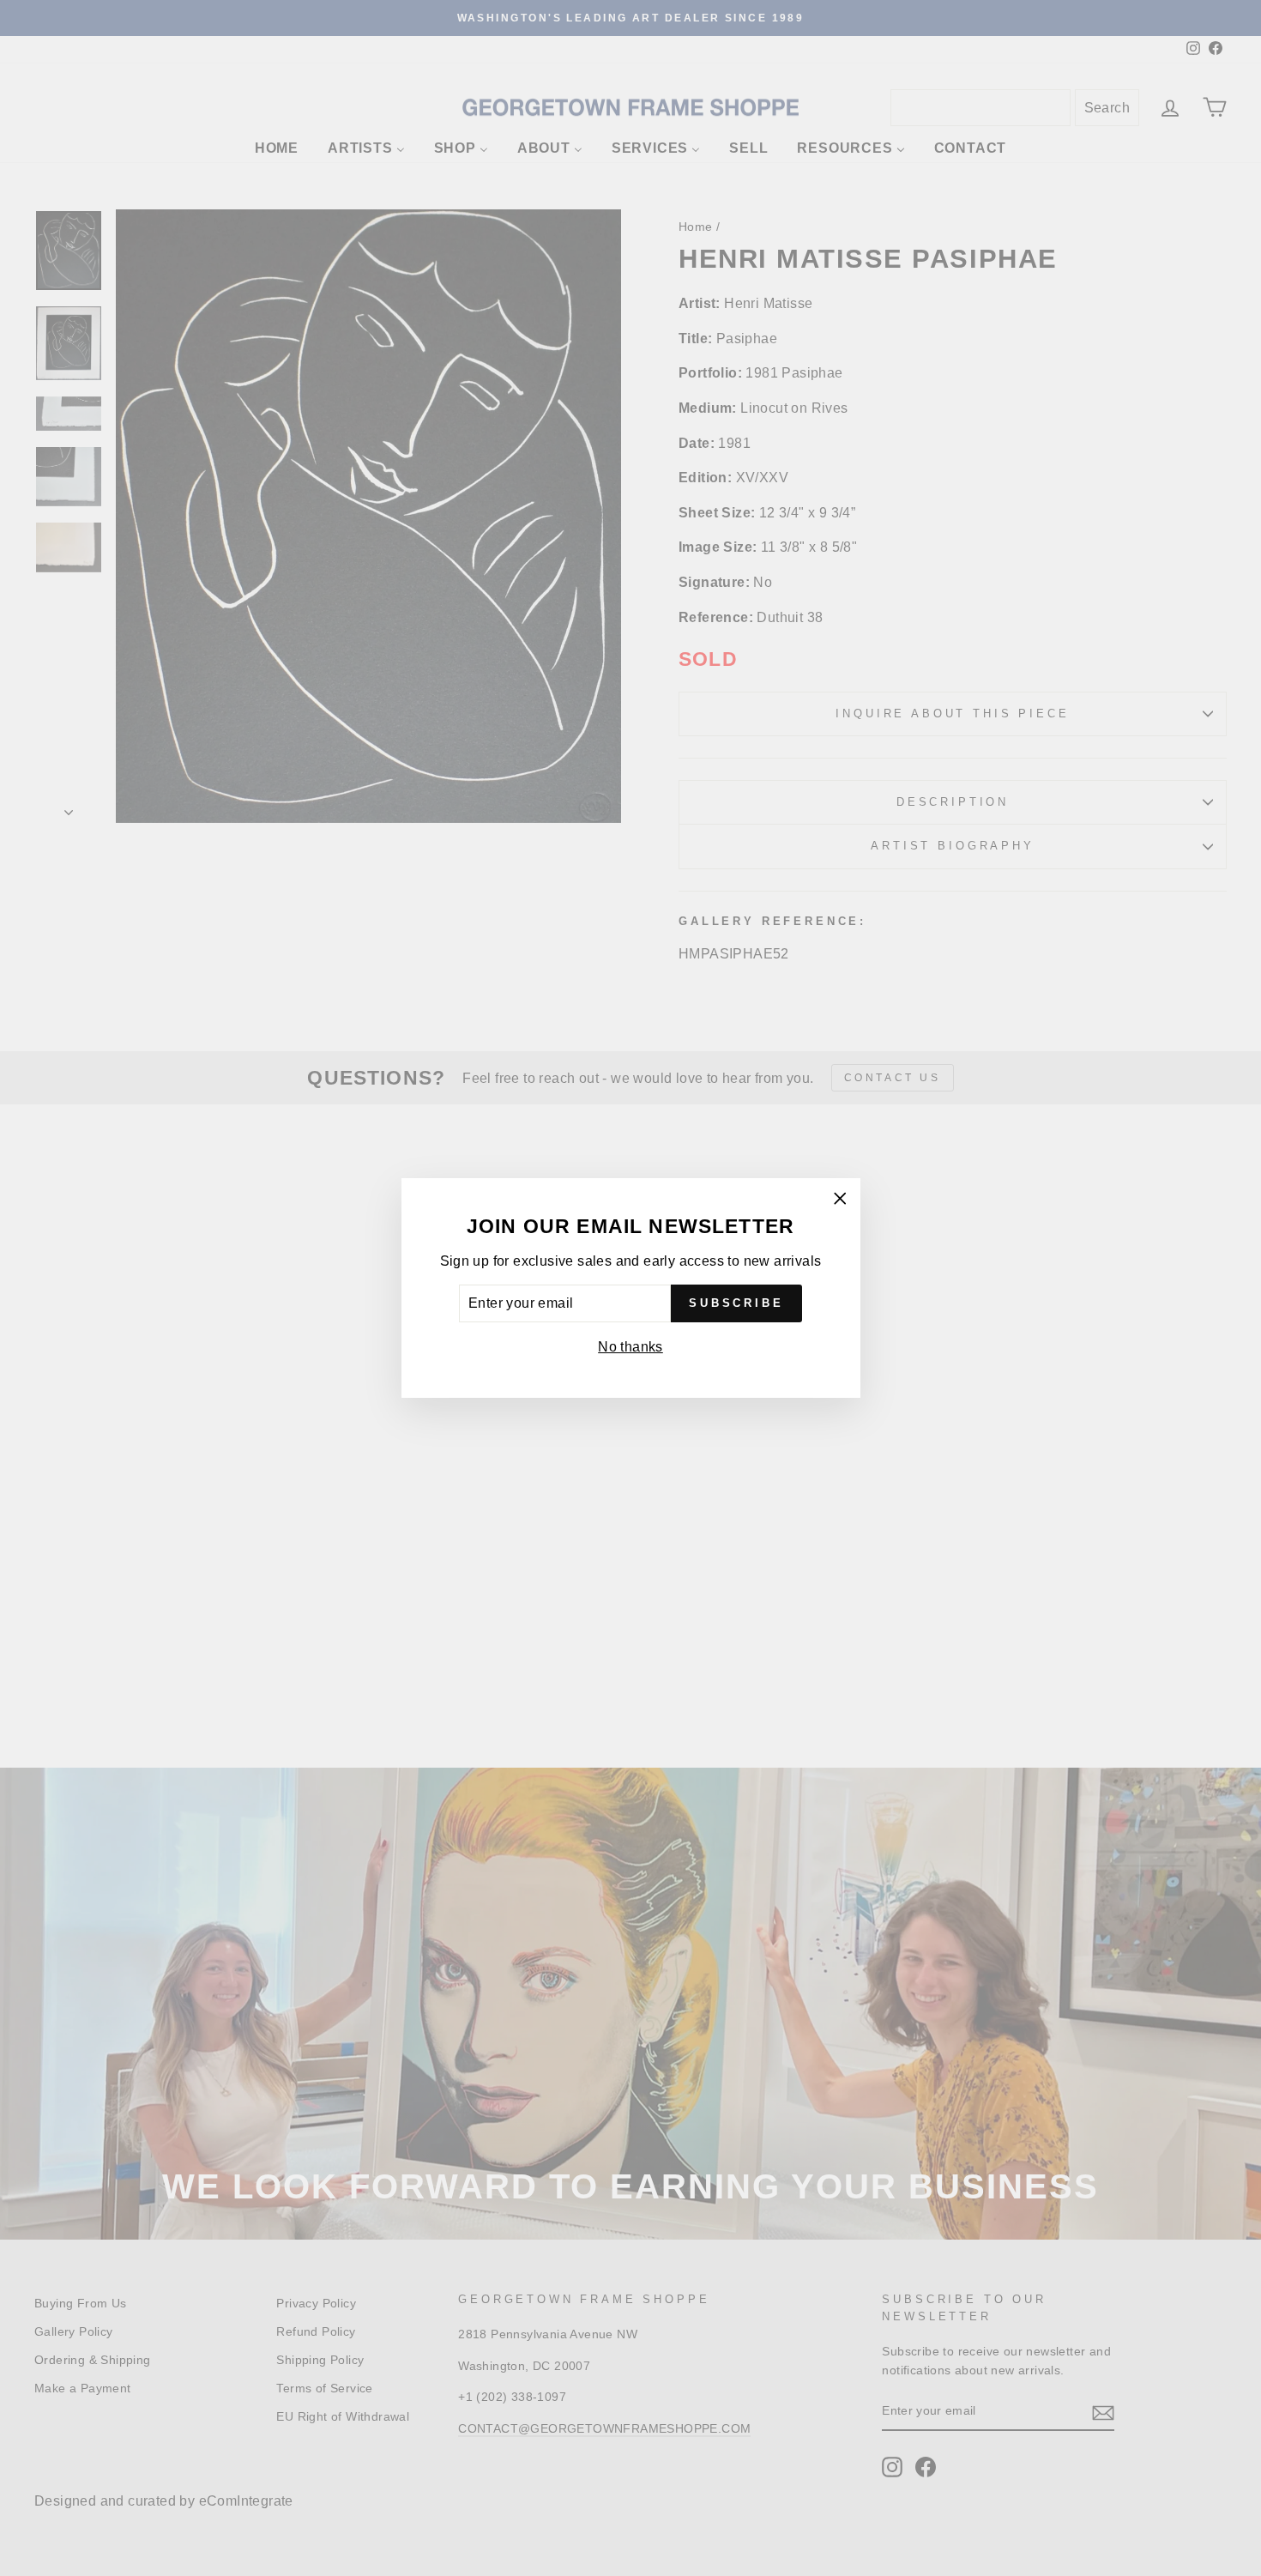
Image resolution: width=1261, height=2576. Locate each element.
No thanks (630, 1347)
